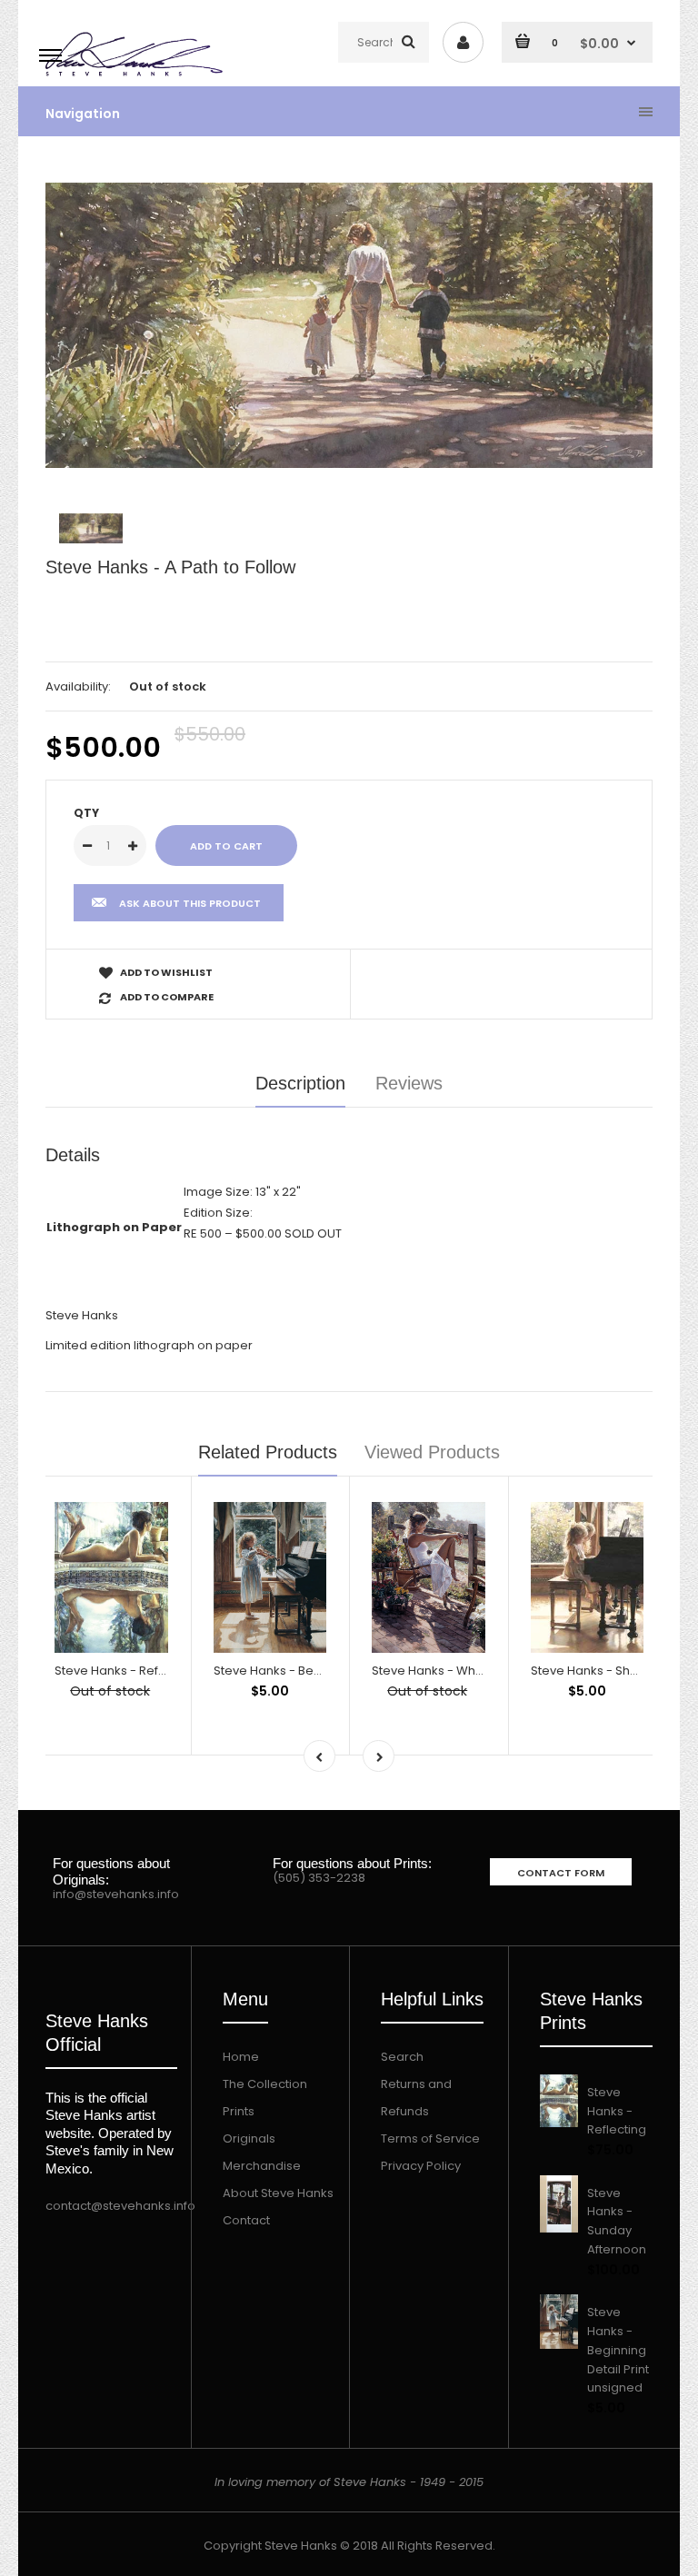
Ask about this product (190, 903)
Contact (246, 2220)
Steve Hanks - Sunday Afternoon (617, 2221)
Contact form (561, 1873)
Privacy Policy (421, 2166)
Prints (239, 2111)
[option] (349, 325)
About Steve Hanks (278, 2193)
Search (402, 2057)
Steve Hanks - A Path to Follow (170, 567)
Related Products (268, 1452)
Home (241, 2057)
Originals (249, 2138)
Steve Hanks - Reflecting (126, 1671)
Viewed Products (432, 1452)
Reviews (409, 1083)
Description (300, 1083)
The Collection (265, 2084)
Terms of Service (430, 2138)
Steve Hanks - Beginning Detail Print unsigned (618, 2350)
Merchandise (262, 2166)
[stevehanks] (138, 77)
